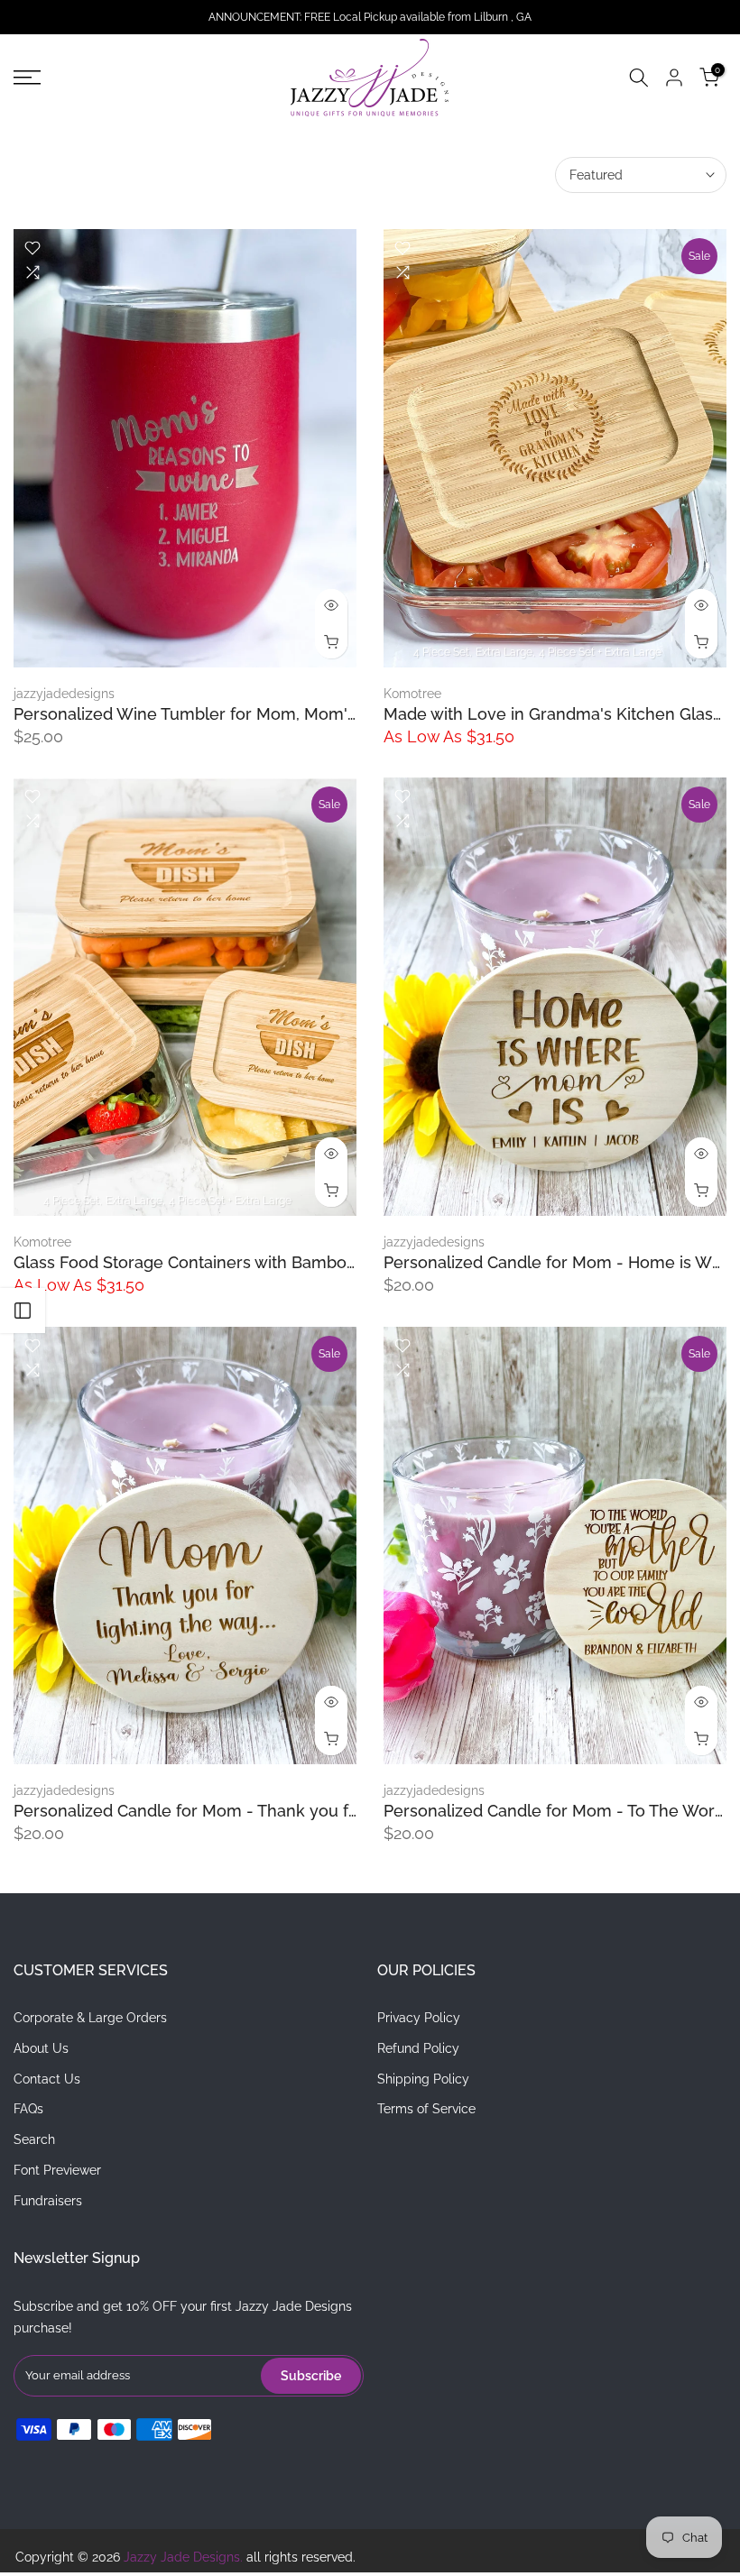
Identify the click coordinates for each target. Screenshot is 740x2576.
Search (34, 2139)
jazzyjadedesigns (64, 694)
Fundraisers (48, 2201)
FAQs (28, 2109)
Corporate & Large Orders (90, 2018)
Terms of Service (426, 2109)
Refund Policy (418, 2048)
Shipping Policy (423, 2079)
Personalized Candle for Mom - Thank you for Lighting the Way (256, 1811)
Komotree (412, 694)
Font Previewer (57, 2170)
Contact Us (47, 2079)
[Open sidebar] (23, 1311)
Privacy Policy (419, 2018)
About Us (41, 2048)
